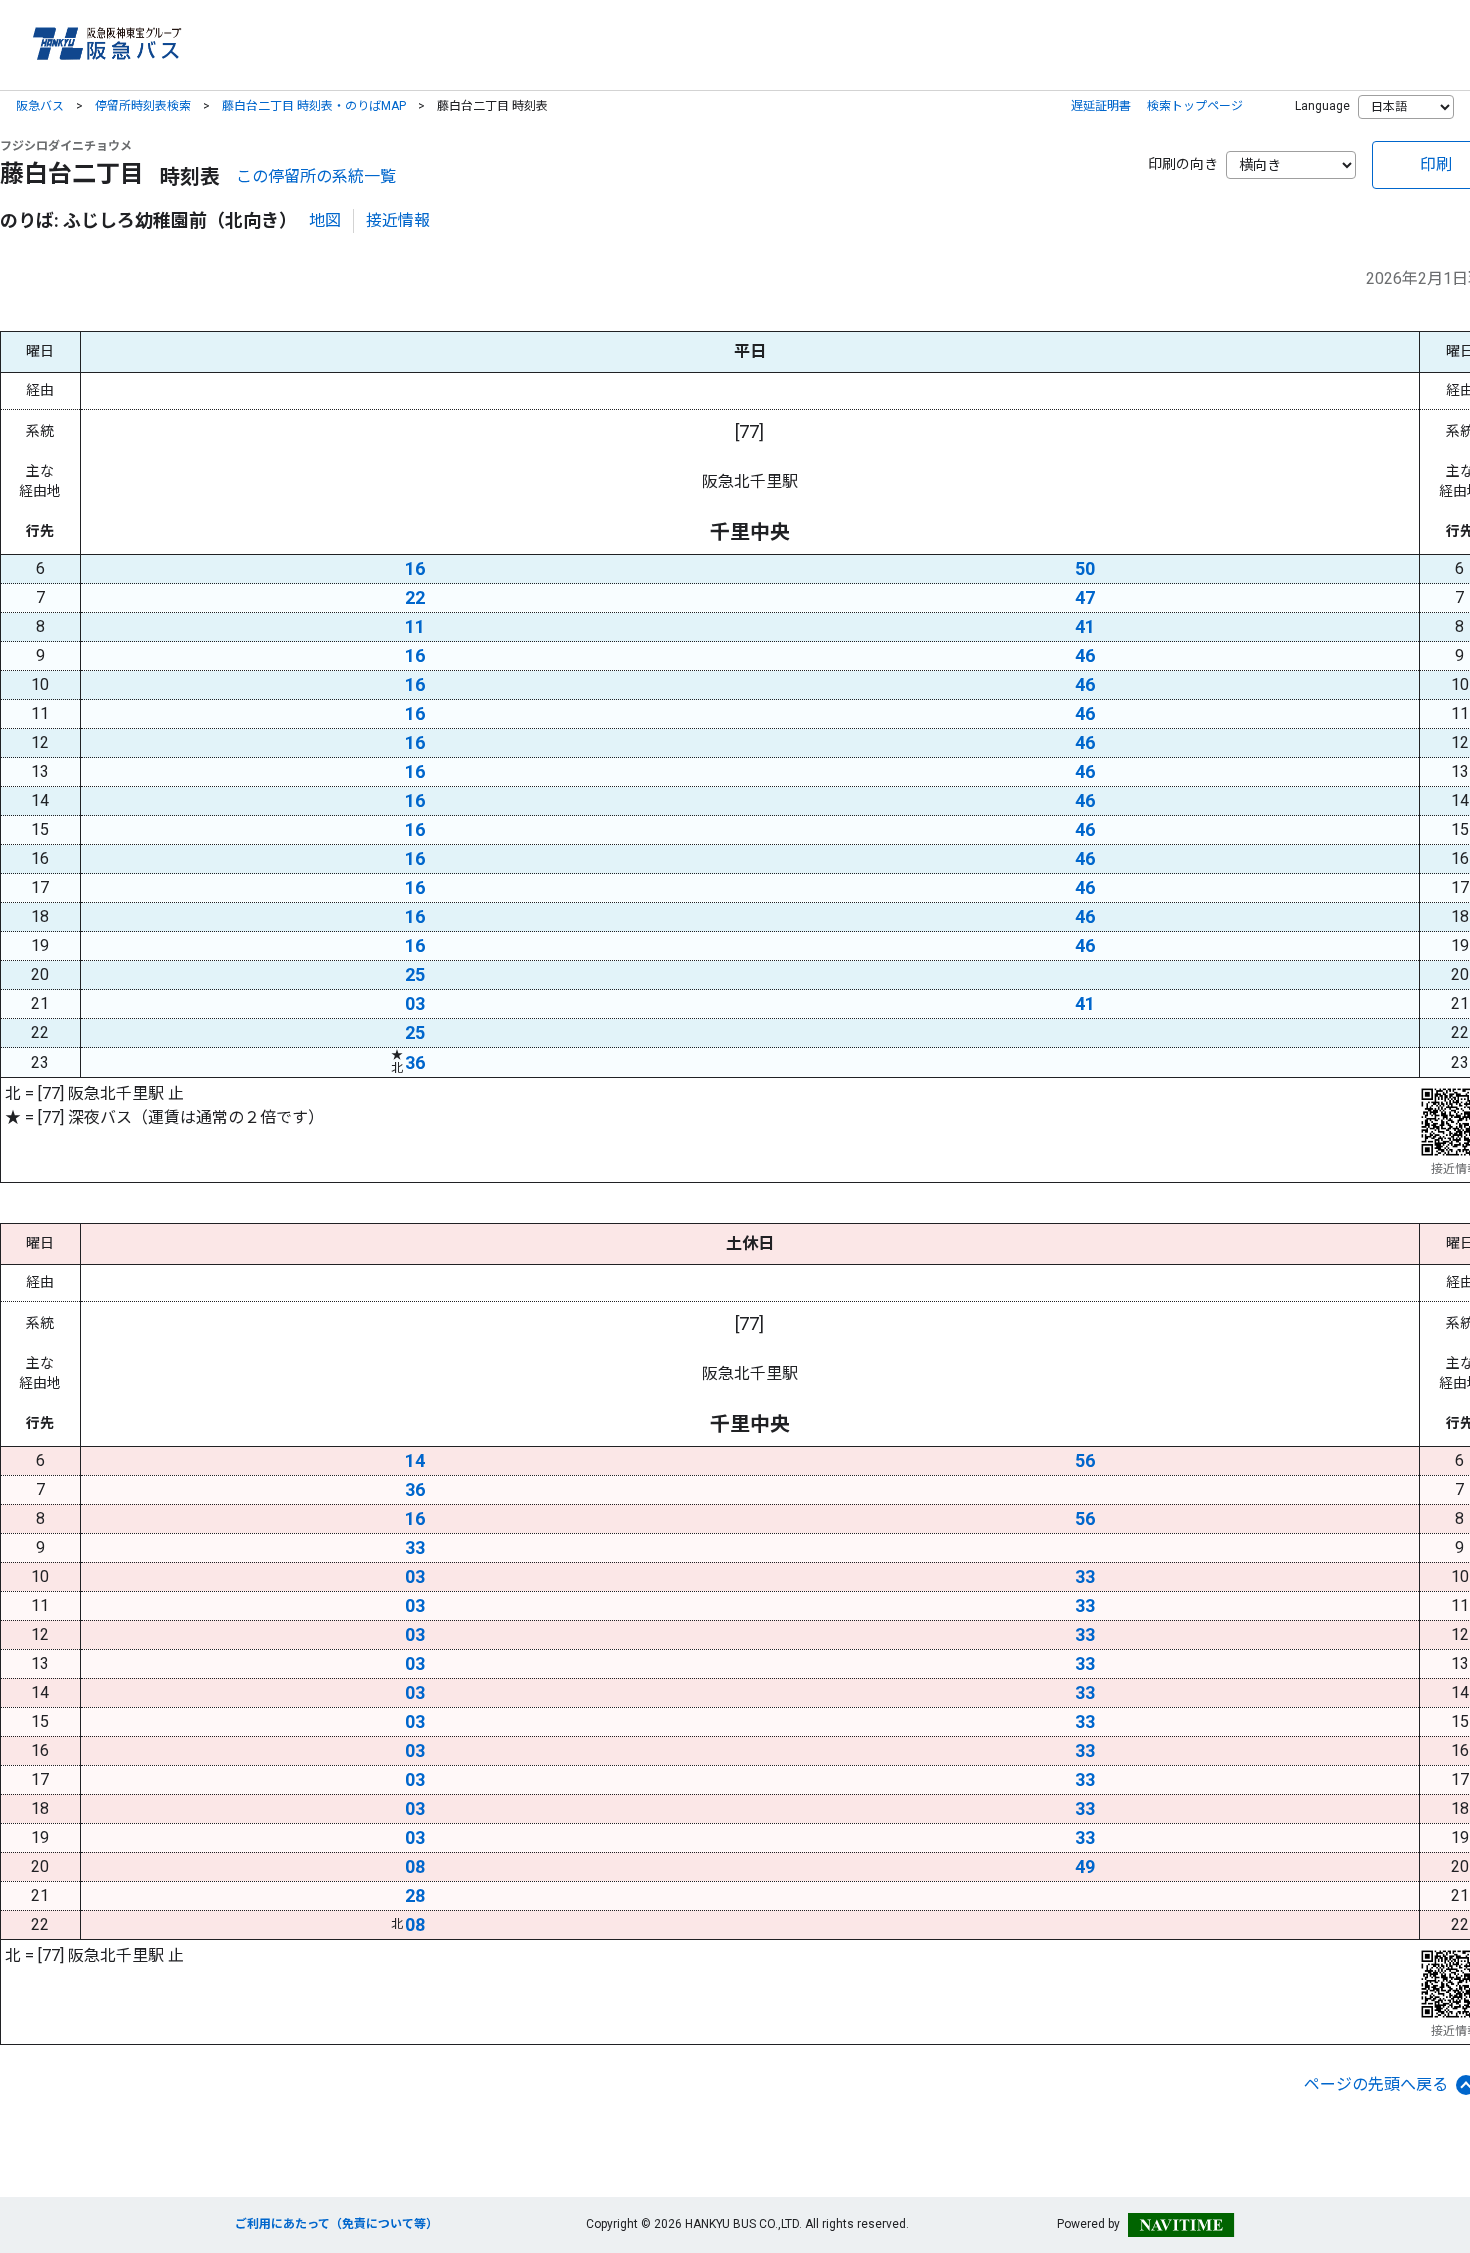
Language (1322, 106)
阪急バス (40, 106)
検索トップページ (1195, 106)
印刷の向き (1183, 164)
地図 (325, 220)
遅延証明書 (1101, 106)
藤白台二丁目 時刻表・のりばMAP (314, 106)
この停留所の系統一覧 (316, 176)
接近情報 (398, 220)
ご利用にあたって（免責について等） (336, 2224)
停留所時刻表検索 (143, 106)
